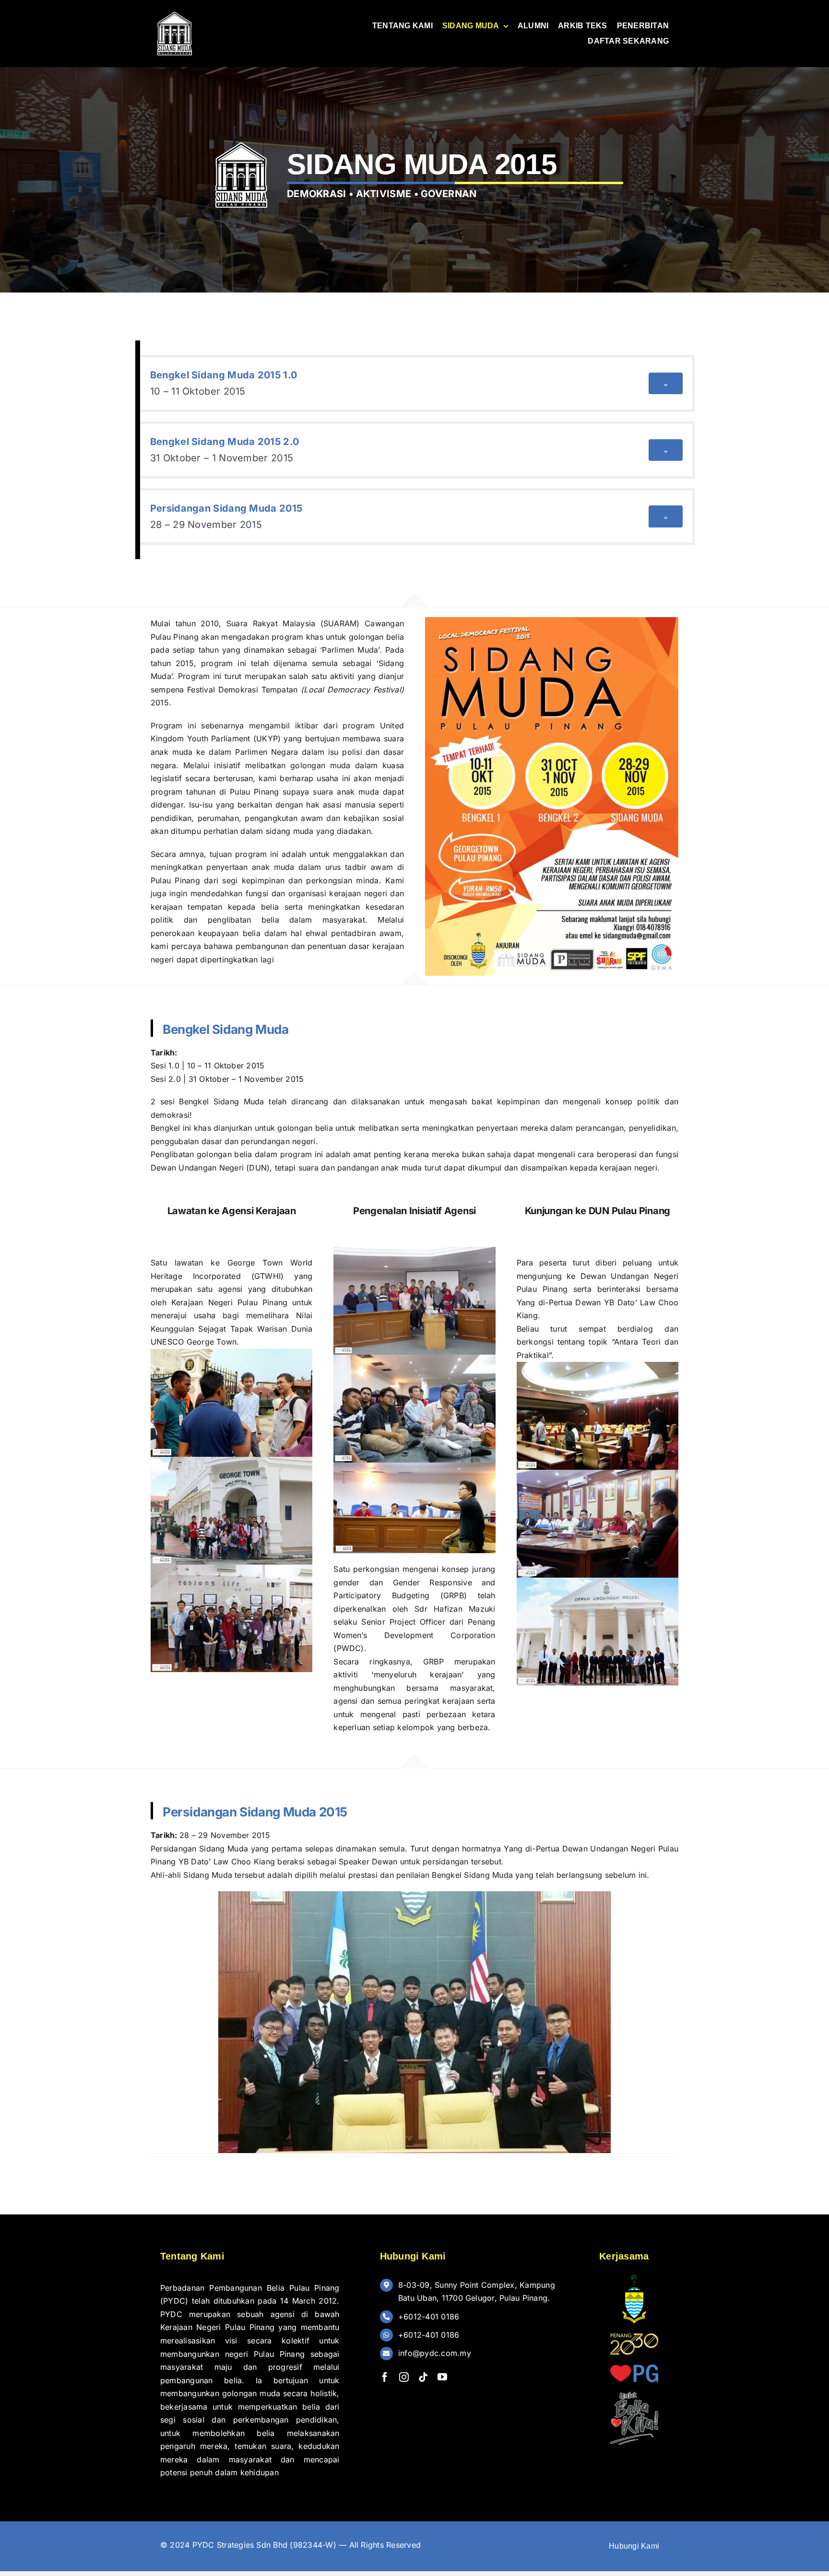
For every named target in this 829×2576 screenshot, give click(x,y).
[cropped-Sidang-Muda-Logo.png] (175, 13)
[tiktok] (423, 2377)
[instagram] (404, 2377)
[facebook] (385, 2377)
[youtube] (442, 2377)
